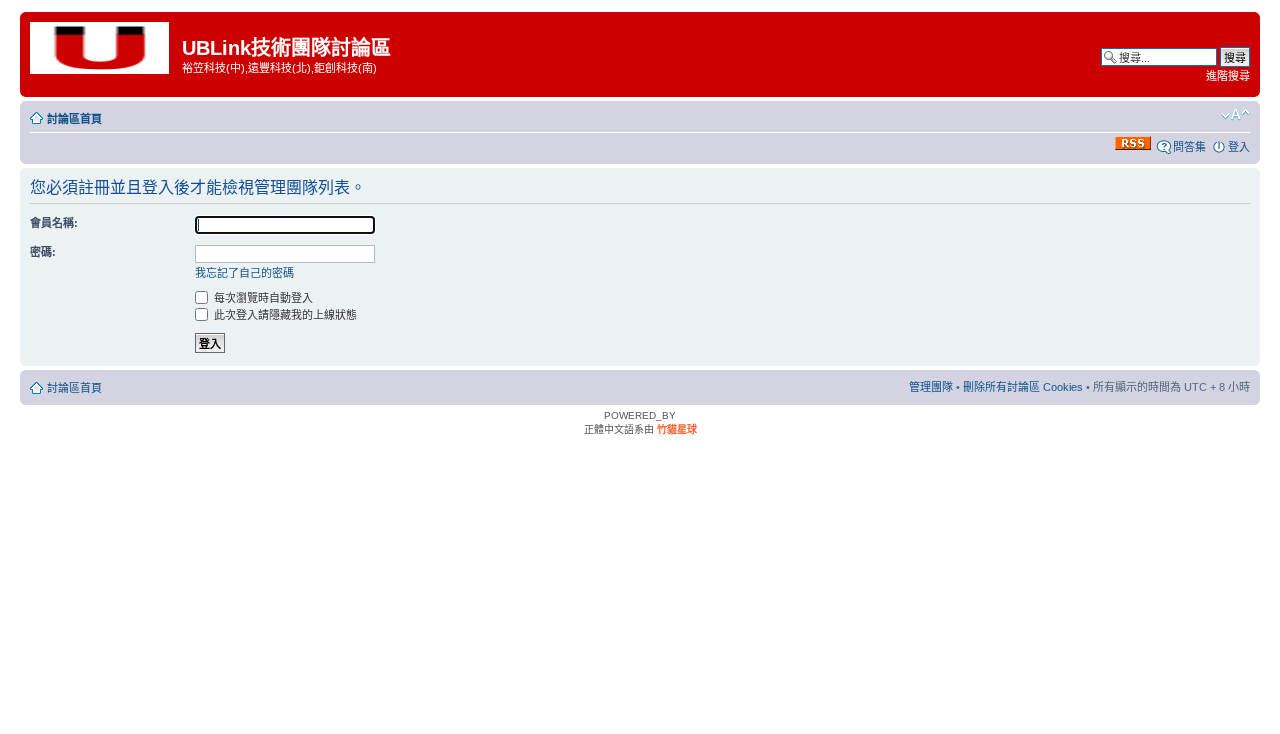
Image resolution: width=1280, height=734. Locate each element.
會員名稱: (54, 223)
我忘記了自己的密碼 (244, 273)
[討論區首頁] (103, 46)
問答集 (1189, 147)
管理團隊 (931, 387)
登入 (1239, 147)
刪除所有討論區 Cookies (1023, 387)
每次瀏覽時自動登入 (262, 298)
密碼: (43, 252)
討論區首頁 (74, 119)
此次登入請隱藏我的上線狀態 (284, 315)
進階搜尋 (1228, 76)
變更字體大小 (1235, 115)
